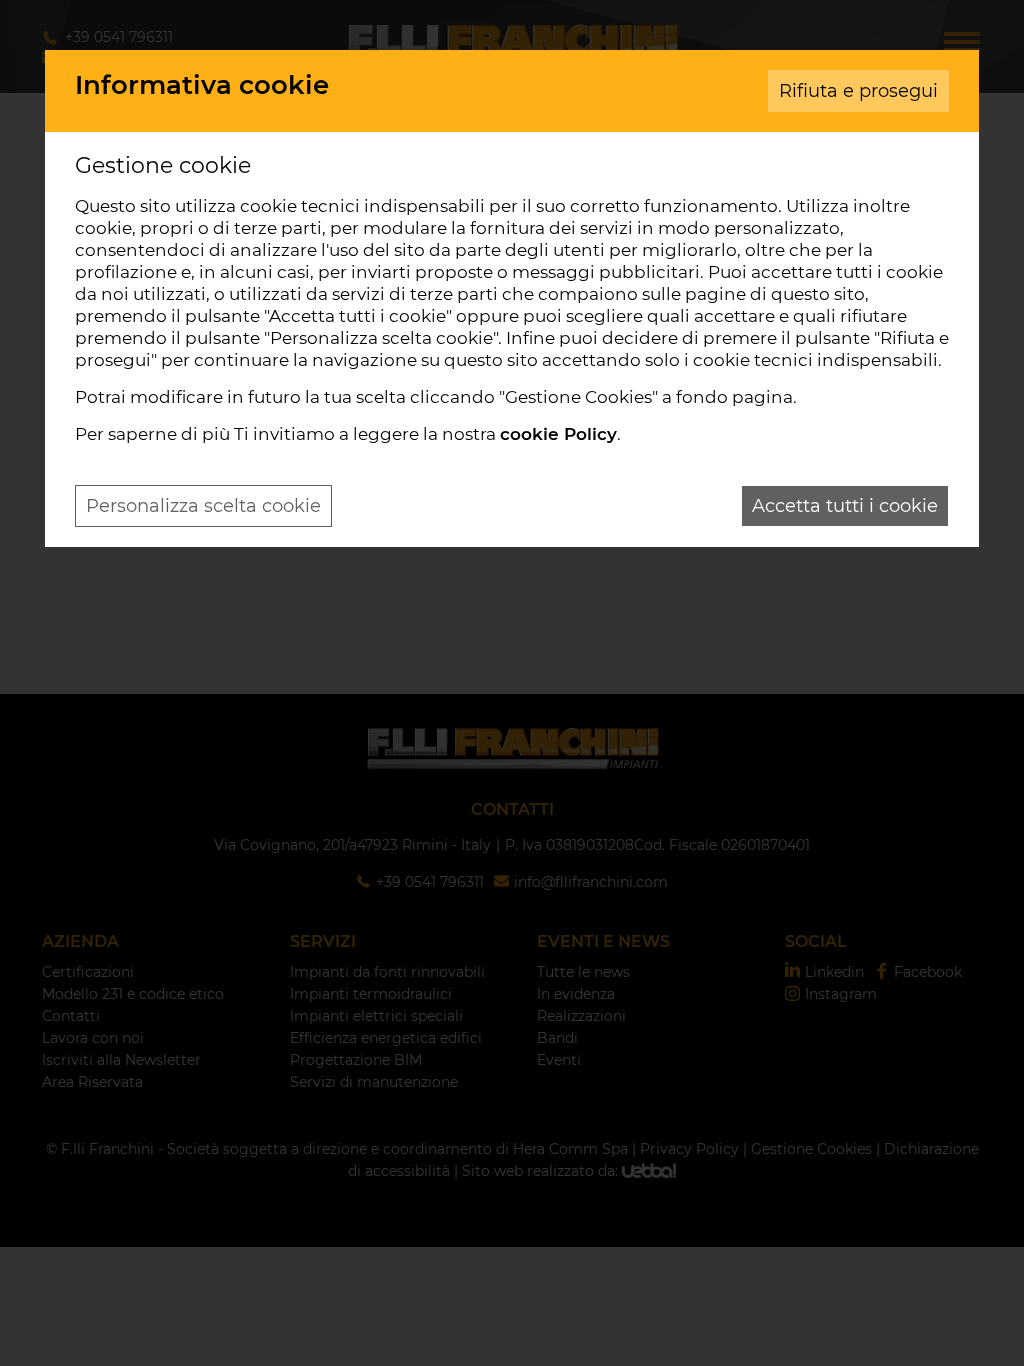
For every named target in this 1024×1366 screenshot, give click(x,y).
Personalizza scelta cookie (203, 506)
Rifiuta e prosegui (858, 91)
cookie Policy (558, 434)
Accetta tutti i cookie (845, 506)
